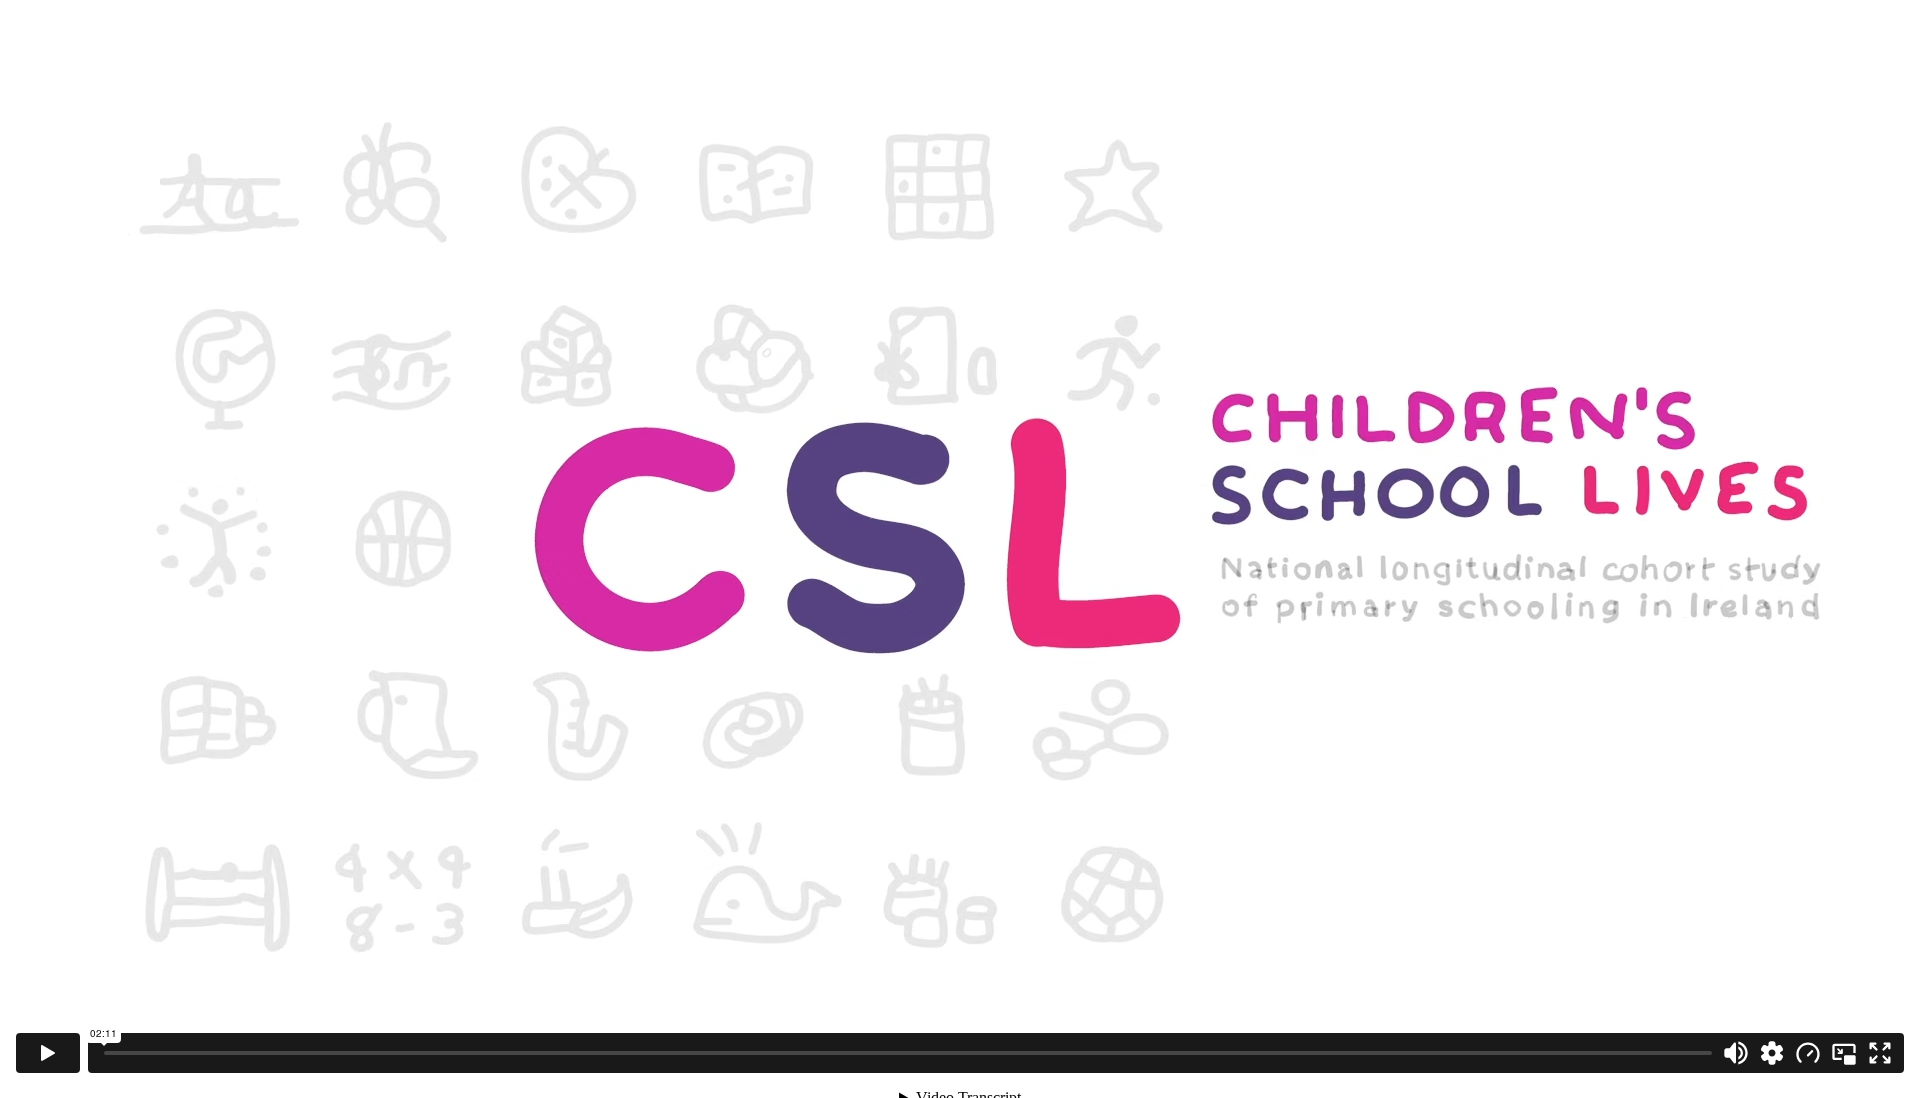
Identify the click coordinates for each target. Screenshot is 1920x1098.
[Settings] (1772, 1053)
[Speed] (1808, 1053)
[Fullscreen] (1880, 1053)
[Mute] (1736, 1053)
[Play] (48, 1053)
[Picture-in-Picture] (1844, 1053)
